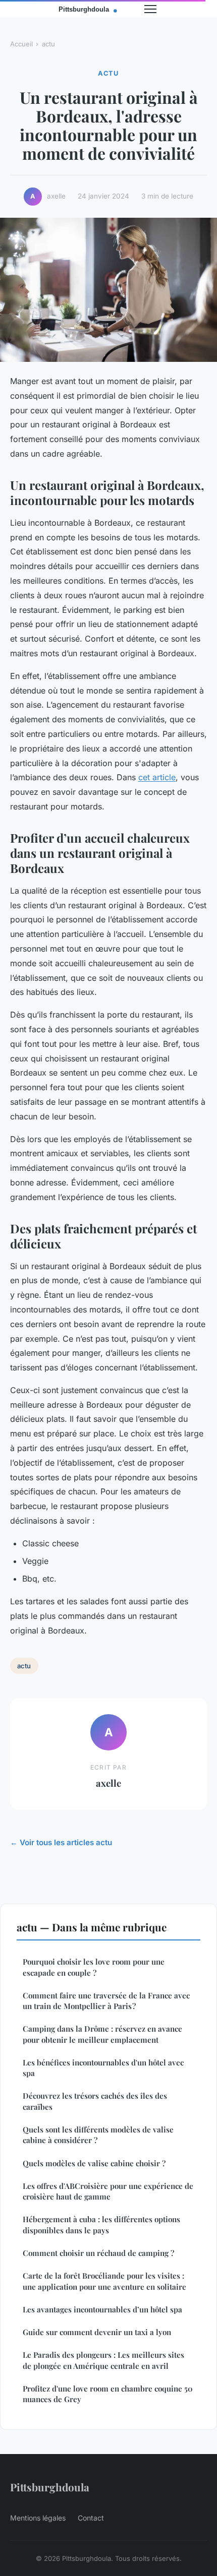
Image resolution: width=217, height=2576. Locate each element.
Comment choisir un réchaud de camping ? (98, 2253)
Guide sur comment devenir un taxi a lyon (97, 2332)
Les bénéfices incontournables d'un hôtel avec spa (103, 2068)
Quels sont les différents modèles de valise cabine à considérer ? (98, 2135)
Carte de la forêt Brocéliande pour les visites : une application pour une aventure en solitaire (104, 2281)
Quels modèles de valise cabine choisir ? (94, 2163)
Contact (91, 2518)
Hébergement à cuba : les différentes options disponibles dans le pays (101, 2224)
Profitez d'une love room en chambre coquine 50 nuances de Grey (108, 2394)
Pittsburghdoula (50, 2487)
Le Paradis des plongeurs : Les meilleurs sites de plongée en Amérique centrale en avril (103, 2360)
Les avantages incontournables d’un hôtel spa (102, 2309)
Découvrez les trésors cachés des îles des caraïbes (95, 2101)
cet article (157, 777)
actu (48, 44)
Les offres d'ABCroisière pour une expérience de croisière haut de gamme (108, 2191)
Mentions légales (38, 2518)
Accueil (21, 44)
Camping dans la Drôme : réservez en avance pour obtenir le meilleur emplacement (102, 2034)
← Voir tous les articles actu (61, 1842)
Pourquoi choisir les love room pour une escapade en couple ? (94, 1967)
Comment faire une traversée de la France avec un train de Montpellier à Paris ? (106, 2001)
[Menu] (150, 9)
